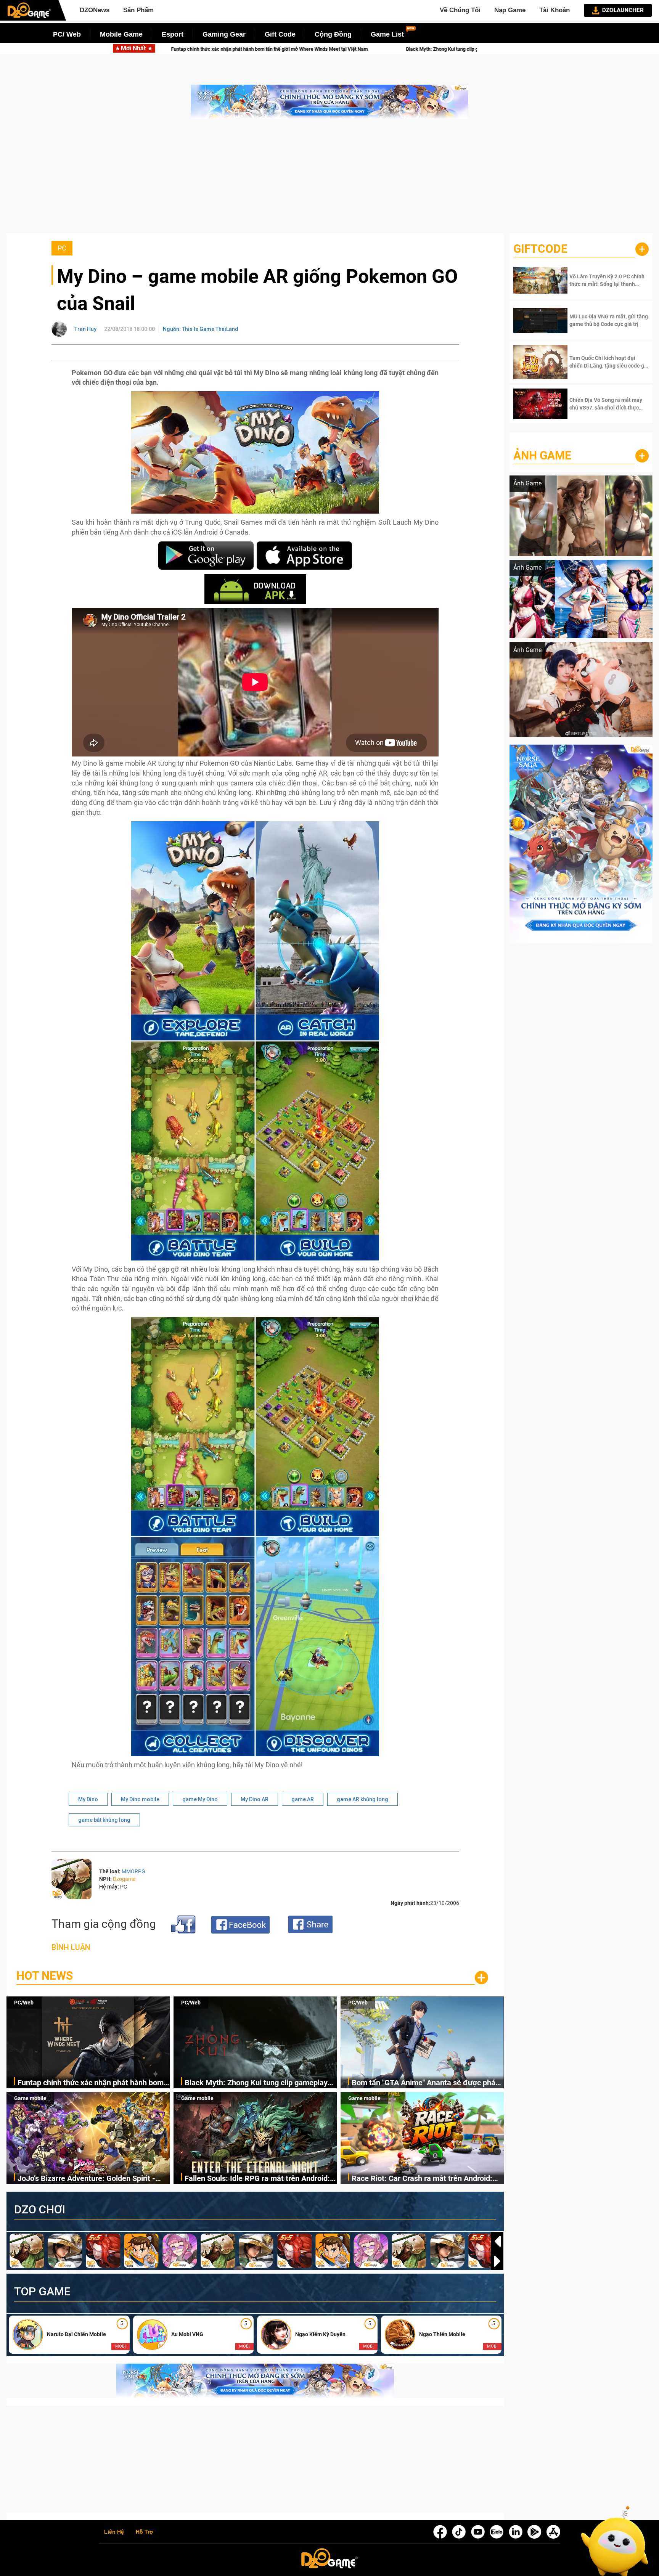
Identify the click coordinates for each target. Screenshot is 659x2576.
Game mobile (30, 2098)
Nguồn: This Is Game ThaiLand (201, 329)
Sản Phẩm (138, 10)
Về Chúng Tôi (460, 10)
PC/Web (24, 2003)
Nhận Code (598, 280)
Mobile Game (121, 34)
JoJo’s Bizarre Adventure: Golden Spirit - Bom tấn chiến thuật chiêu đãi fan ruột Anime (86, 2179)
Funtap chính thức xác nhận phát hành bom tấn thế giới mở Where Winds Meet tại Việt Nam (91, 2083)
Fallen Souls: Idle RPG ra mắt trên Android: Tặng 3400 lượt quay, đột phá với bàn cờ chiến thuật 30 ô (257, 2179)
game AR (303, 1799)
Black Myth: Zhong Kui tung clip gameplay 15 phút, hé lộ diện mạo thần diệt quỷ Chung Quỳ (259, 2083)
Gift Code (280, 34)
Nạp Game (510, 10)
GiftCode (540, 249)
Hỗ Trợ (145, 2532)
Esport (173, 34)
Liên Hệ (114, 2532)
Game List (387, 34)
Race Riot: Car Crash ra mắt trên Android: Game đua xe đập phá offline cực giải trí (422, 2179)
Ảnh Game (542, 455)
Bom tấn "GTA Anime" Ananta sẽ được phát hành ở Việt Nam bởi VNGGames (316, 49)
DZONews (95, 10)
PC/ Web (67, 34)
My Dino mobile (140, 1799)
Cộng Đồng (333, 34)
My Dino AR (255, 1799)
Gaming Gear (224, 34)
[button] (497, 2261)
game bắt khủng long (104, 1820)
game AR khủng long (362, 1799)
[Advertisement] (329, 180)
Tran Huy (85, 329)
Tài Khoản (555, 10)
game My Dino (200, 1799)
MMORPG (133, 1871)
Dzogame (124, 1879)
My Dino (88, 1799)
